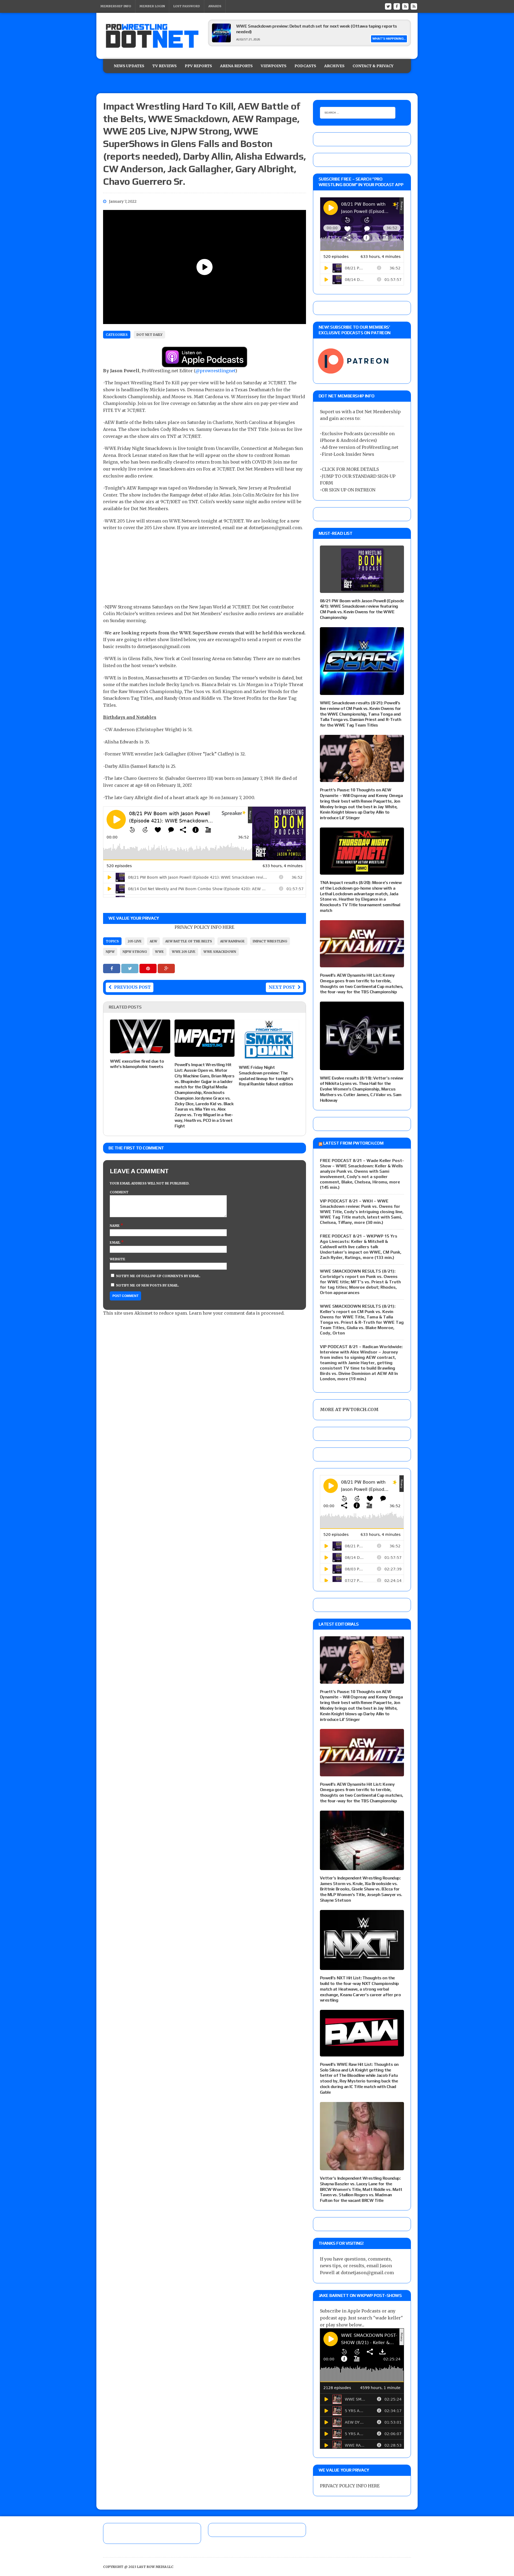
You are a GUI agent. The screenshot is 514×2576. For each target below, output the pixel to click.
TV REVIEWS (165, 66)
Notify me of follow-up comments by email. (158, 1276)
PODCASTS (305, 66)
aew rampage (232, 941)
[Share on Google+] (166, 968)
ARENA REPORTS (236, 66)
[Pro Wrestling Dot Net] (152, 36)
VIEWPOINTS (274, 66)
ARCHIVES (334, 66)
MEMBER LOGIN (152, 6)
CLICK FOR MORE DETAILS (350, 469)
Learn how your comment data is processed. (237, 1313)
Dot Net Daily (150, 335)
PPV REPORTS (198, 66)
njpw (110, 952)
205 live (135, 941)
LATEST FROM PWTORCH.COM (353, 1143)
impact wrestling (270, 941)
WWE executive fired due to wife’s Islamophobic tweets (137, 1064)
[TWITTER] (388, 6)
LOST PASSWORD (187, 6)
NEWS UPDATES (129, 66)
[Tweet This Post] (130, 968)
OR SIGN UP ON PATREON (349, 490)
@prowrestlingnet (215, 371)
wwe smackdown (220, 952)
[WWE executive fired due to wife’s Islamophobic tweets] (140, 1050)
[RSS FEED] (405, 6)
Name (115, 1226)
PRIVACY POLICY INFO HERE (204, 927)
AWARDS (215, 6)
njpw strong (135, 952)
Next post (282, 987)
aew (153, 941)
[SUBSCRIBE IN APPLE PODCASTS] (205, 364)
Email (115, 1242)
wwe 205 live (184, 952)
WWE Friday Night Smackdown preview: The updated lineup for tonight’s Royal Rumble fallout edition (266, 1076)
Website (118, 1259)
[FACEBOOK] (397, 6)
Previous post (132, 987)
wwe (159, 952)
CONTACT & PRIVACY (373, 66)
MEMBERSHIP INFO (116, 6)
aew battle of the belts (189, 941)
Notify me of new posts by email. (148, 1285)
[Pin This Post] (149, 968)
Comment (119, 1192)
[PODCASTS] (414, 6)
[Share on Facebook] (112, 968)
